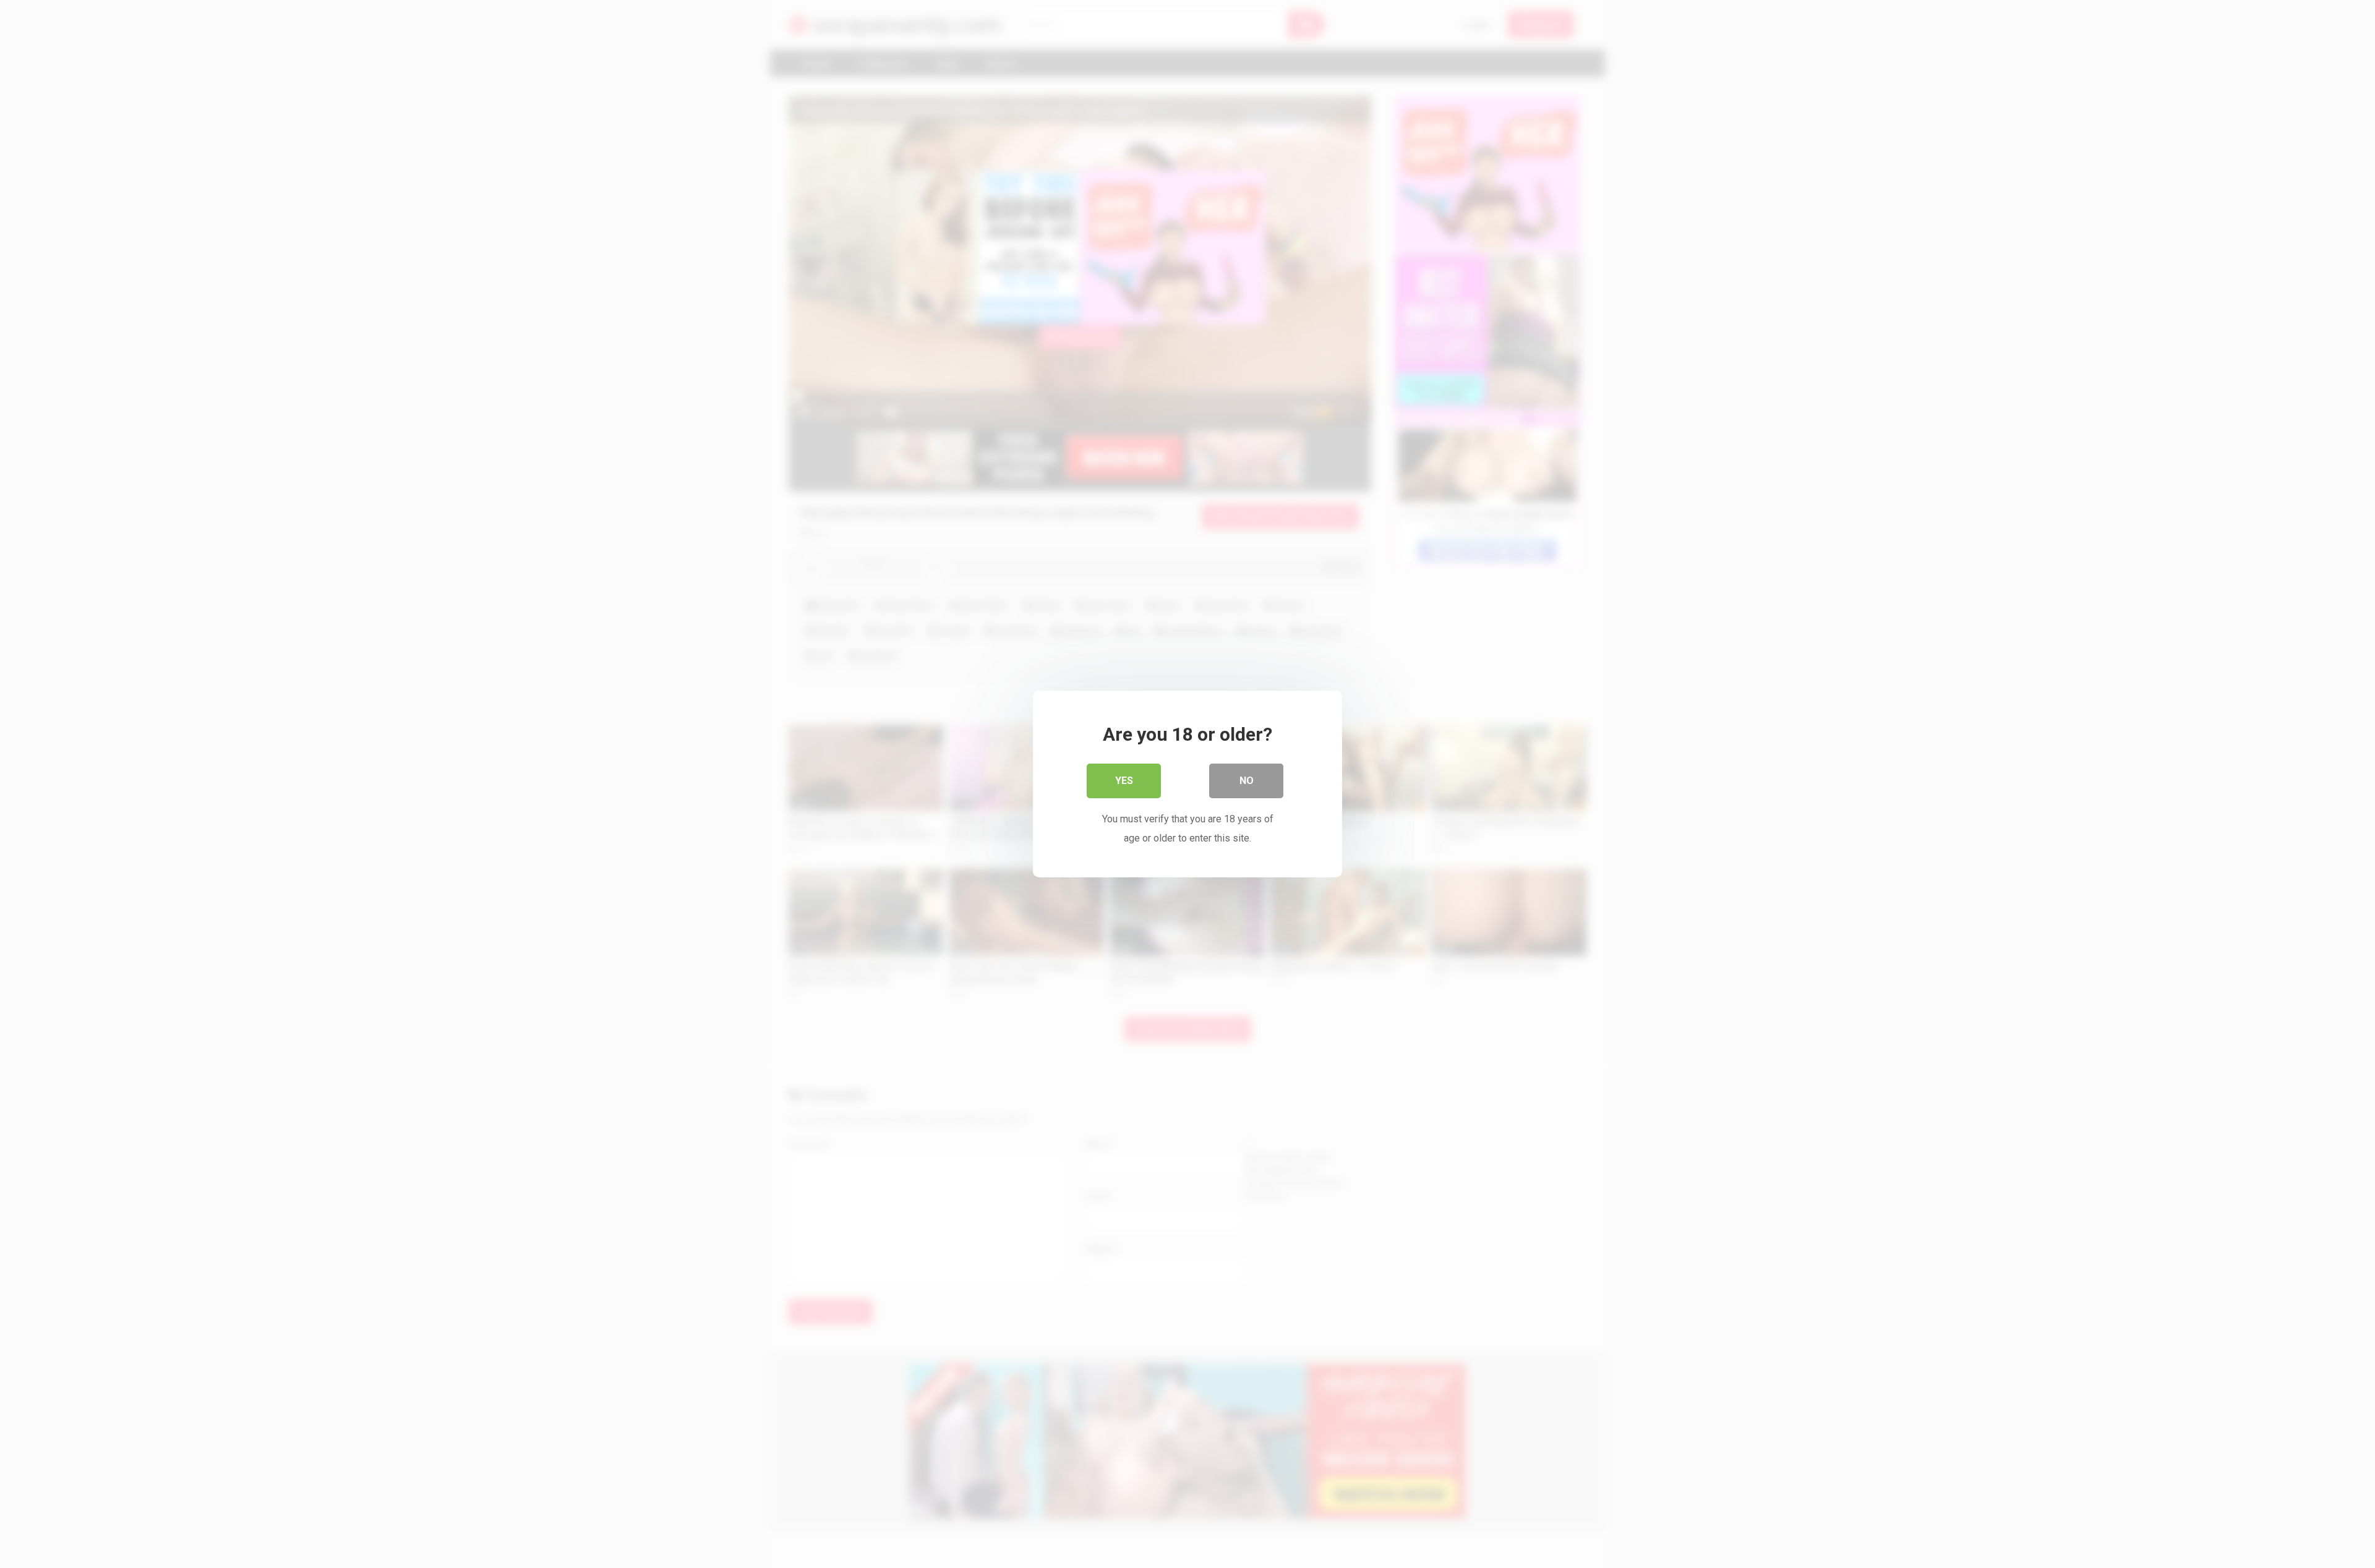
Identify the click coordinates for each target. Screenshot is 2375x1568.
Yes (1124, 781)
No (1247, 781)
